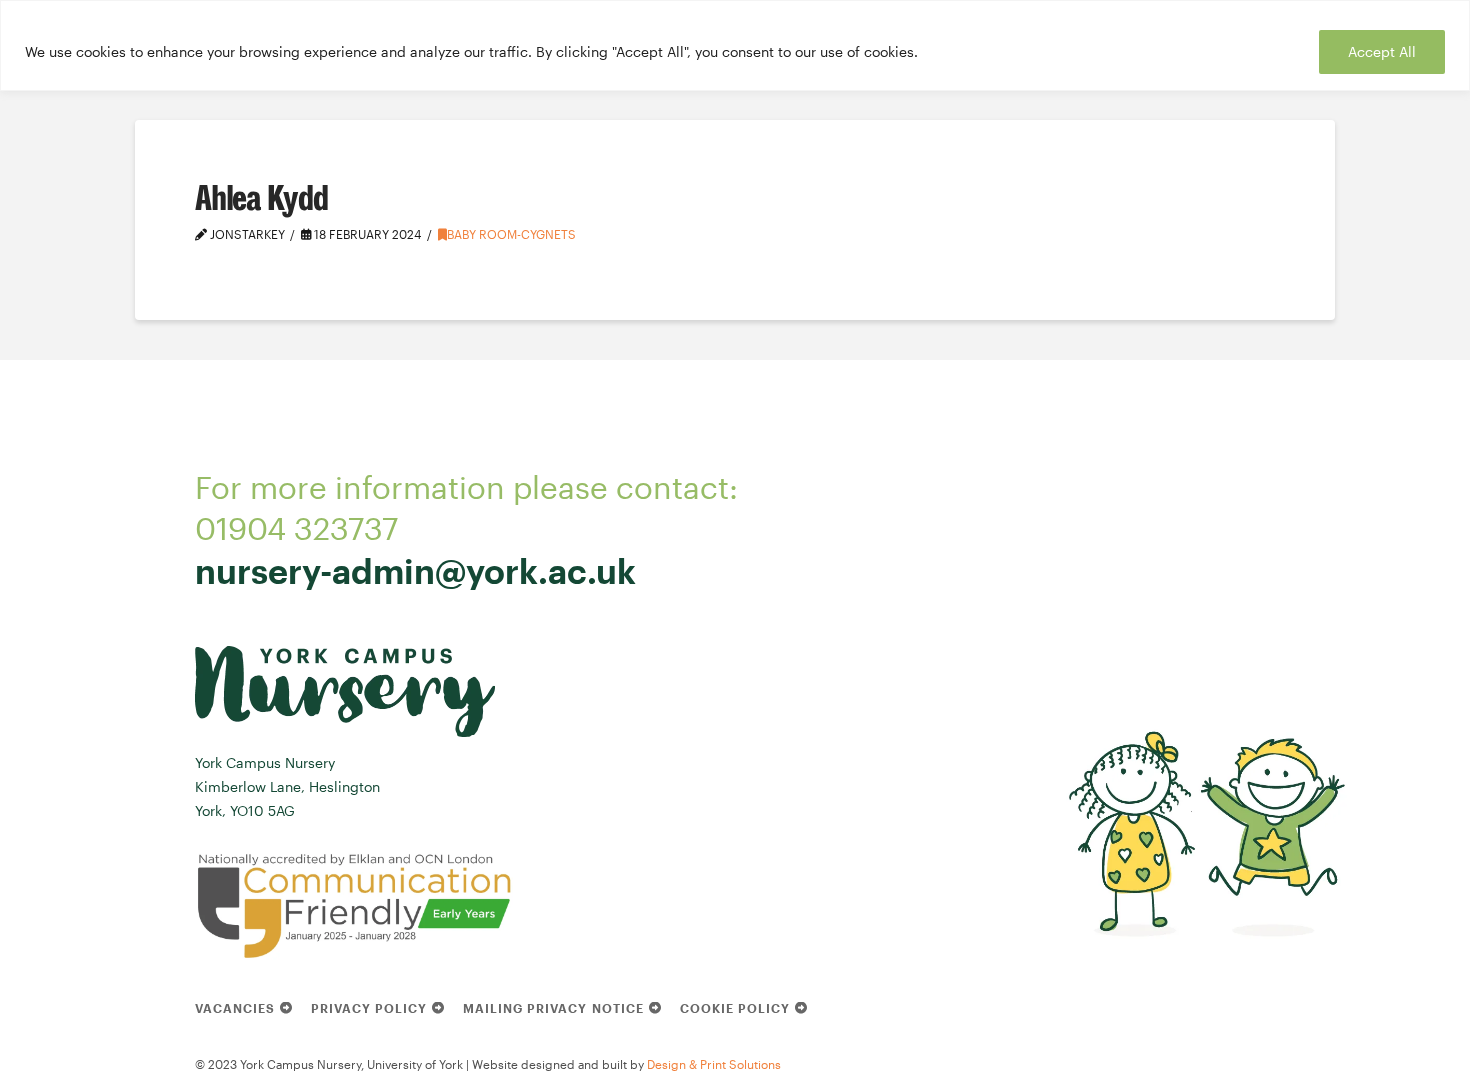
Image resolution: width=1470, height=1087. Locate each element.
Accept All (1382, 51)
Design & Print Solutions (714, 1064)
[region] (735, 45)
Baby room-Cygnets (511, 234)
